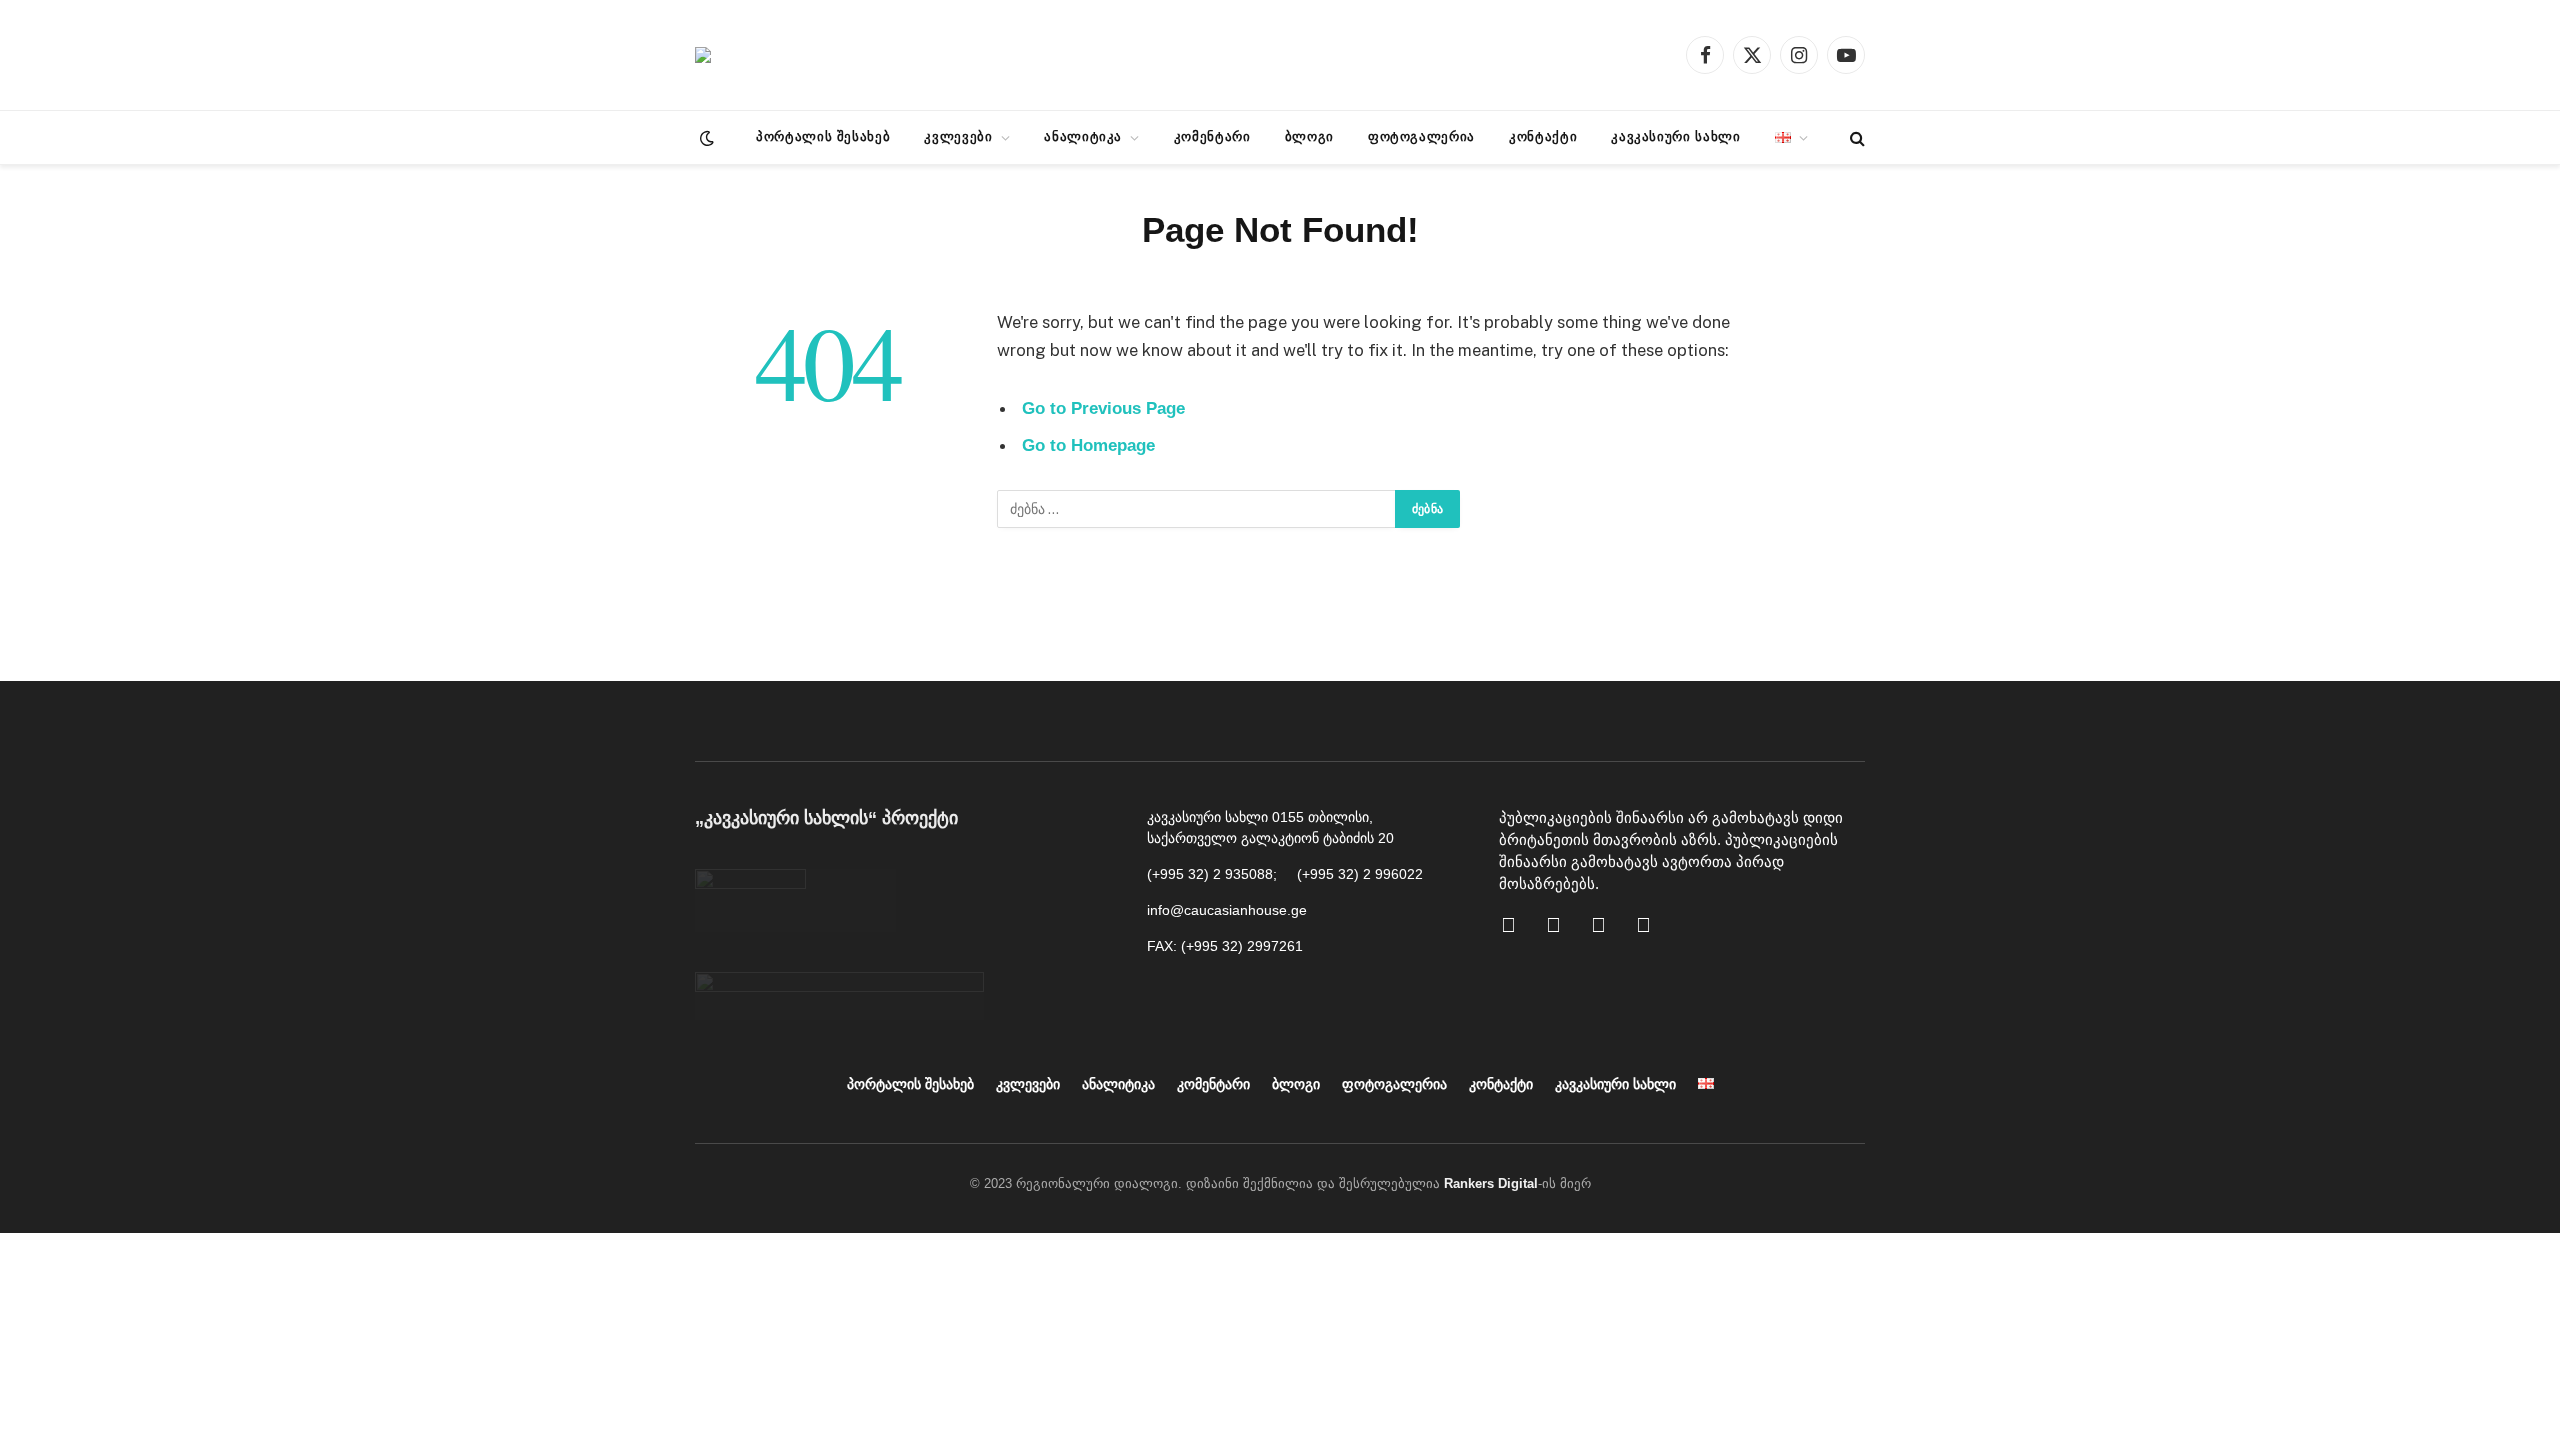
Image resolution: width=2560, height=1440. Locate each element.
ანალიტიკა (1083, 136)
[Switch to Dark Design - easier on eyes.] (705, 138)
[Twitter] (1654, 935)
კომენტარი (1212, 136)
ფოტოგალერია (1421, 136)
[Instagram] (1609, 935)
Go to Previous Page (1103, 408)
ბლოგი (1309, 136)
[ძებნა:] (1197, 509)
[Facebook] (1519, 935)
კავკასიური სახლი (1675, 136)
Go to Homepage (1088, 445)
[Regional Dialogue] (703, 55)
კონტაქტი (1543, 136)
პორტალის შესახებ (823, 136)
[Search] (1855, 137)
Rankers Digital (1491, 1183)
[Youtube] (1564, 935)
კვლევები (958, 136)
